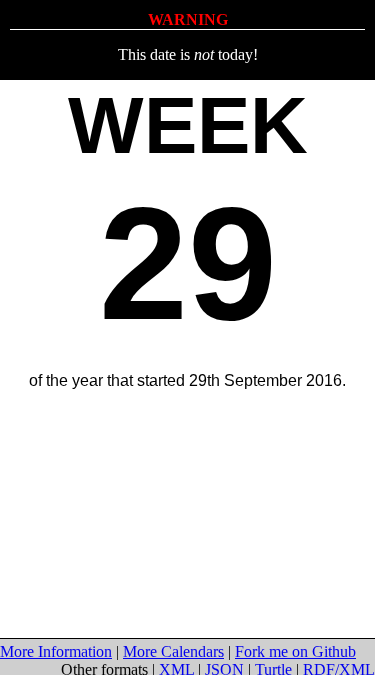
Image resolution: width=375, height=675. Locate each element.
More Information (56, 651)
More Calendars (173, 651)
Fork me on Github (295, 651)
